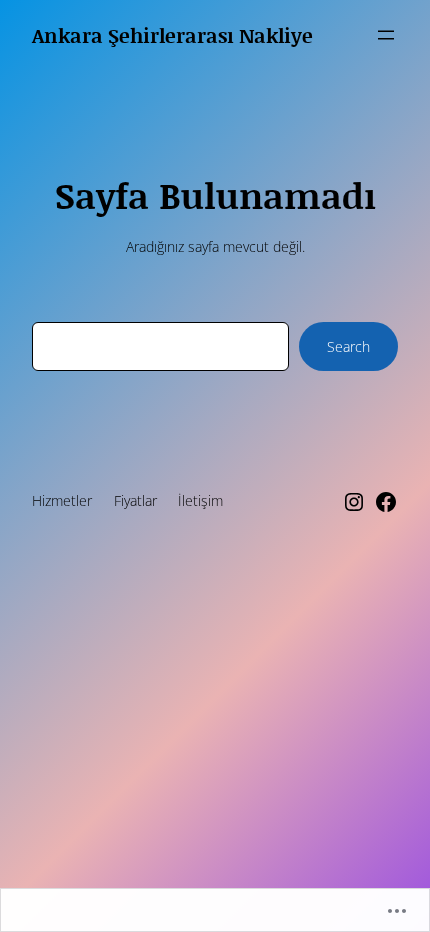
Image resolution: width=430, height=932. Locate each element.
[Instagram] (354, 502)
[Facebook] (386, 502)
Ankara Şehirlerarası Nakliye (172, 35)
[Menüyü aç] (386, 35)
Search (348, 346)
